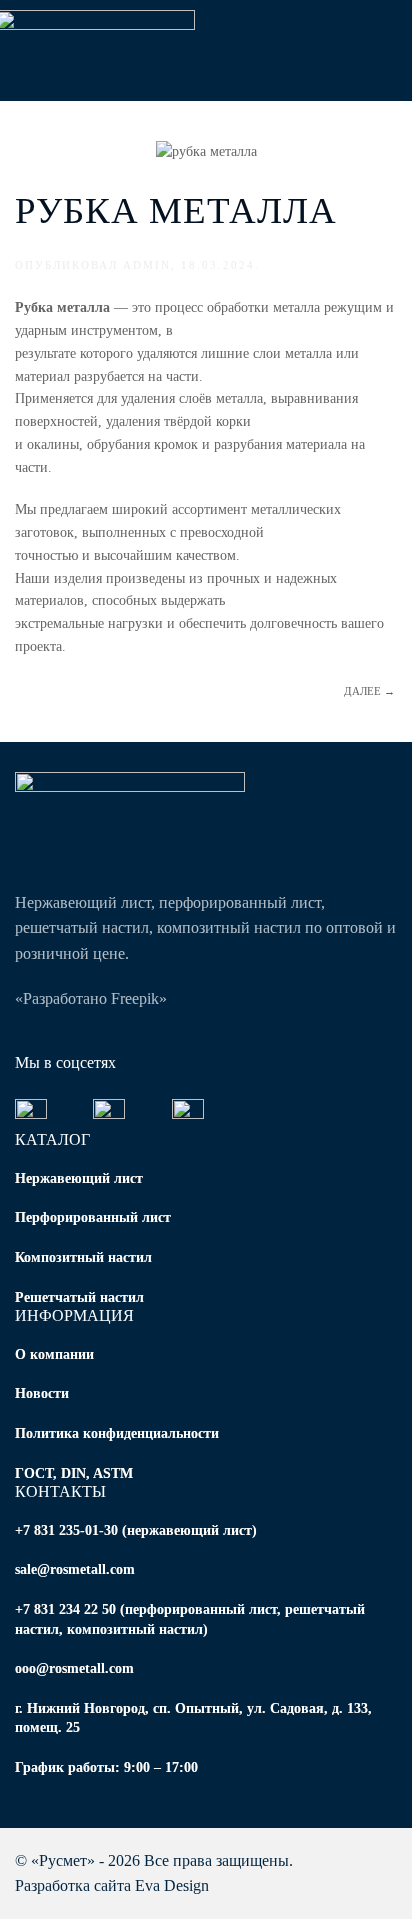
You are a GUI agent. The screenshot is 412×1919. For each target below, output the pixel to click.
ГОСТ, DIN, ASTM (74, 1473)
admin (147, 265)
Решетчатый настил (79, 1297)
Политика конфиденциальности (117, 1433)
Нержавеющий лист (79, 1178)
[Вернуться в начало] (105, 50)
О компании (54, 1354)
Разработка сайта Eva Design (112, 1885)
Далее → (369, 691)
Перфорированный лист (93, 1217)
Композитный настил (83, 1257)
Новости (42, 1393)
